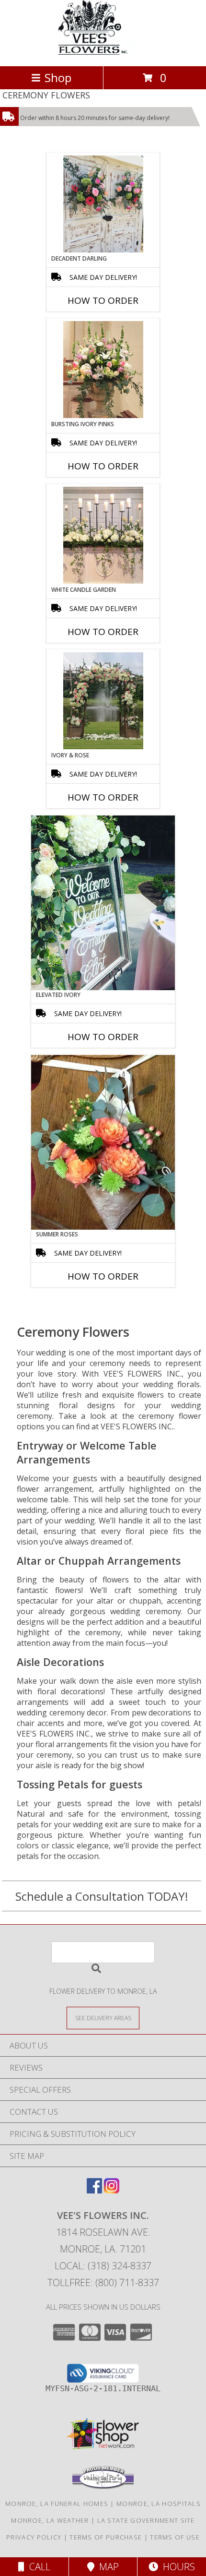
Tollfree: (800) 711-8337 (103, 2282)
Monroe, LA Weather (50, 2520)
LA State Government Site (146, 2520)
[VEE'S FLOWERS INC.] (103, 52)
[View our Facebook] (94, 2190)
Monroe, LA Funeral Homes (57, 2504)
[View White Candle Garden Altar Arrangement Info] (103, 535)
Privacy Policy (34, 2537)
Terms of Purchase (106, 2537)
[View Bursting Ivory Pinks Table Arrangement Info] (103, 370)
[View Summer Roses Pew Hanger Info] (103, 1142)
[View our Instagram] (112, 2190)
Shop (58, 78)
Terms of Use (175, 2537)
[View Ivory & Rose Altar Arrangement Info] (103, 701)
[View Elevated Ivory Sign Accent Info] (103, 903)
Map (107, 2567)
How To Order (103, 300)
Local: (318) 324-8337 (103, 2266)
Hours (177, 2567)
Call (37, 2567)
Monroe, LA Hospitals (159, 2504)
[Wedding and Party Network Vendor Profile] (103, 2487)
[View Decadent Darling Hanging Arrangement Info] (103, 204)
